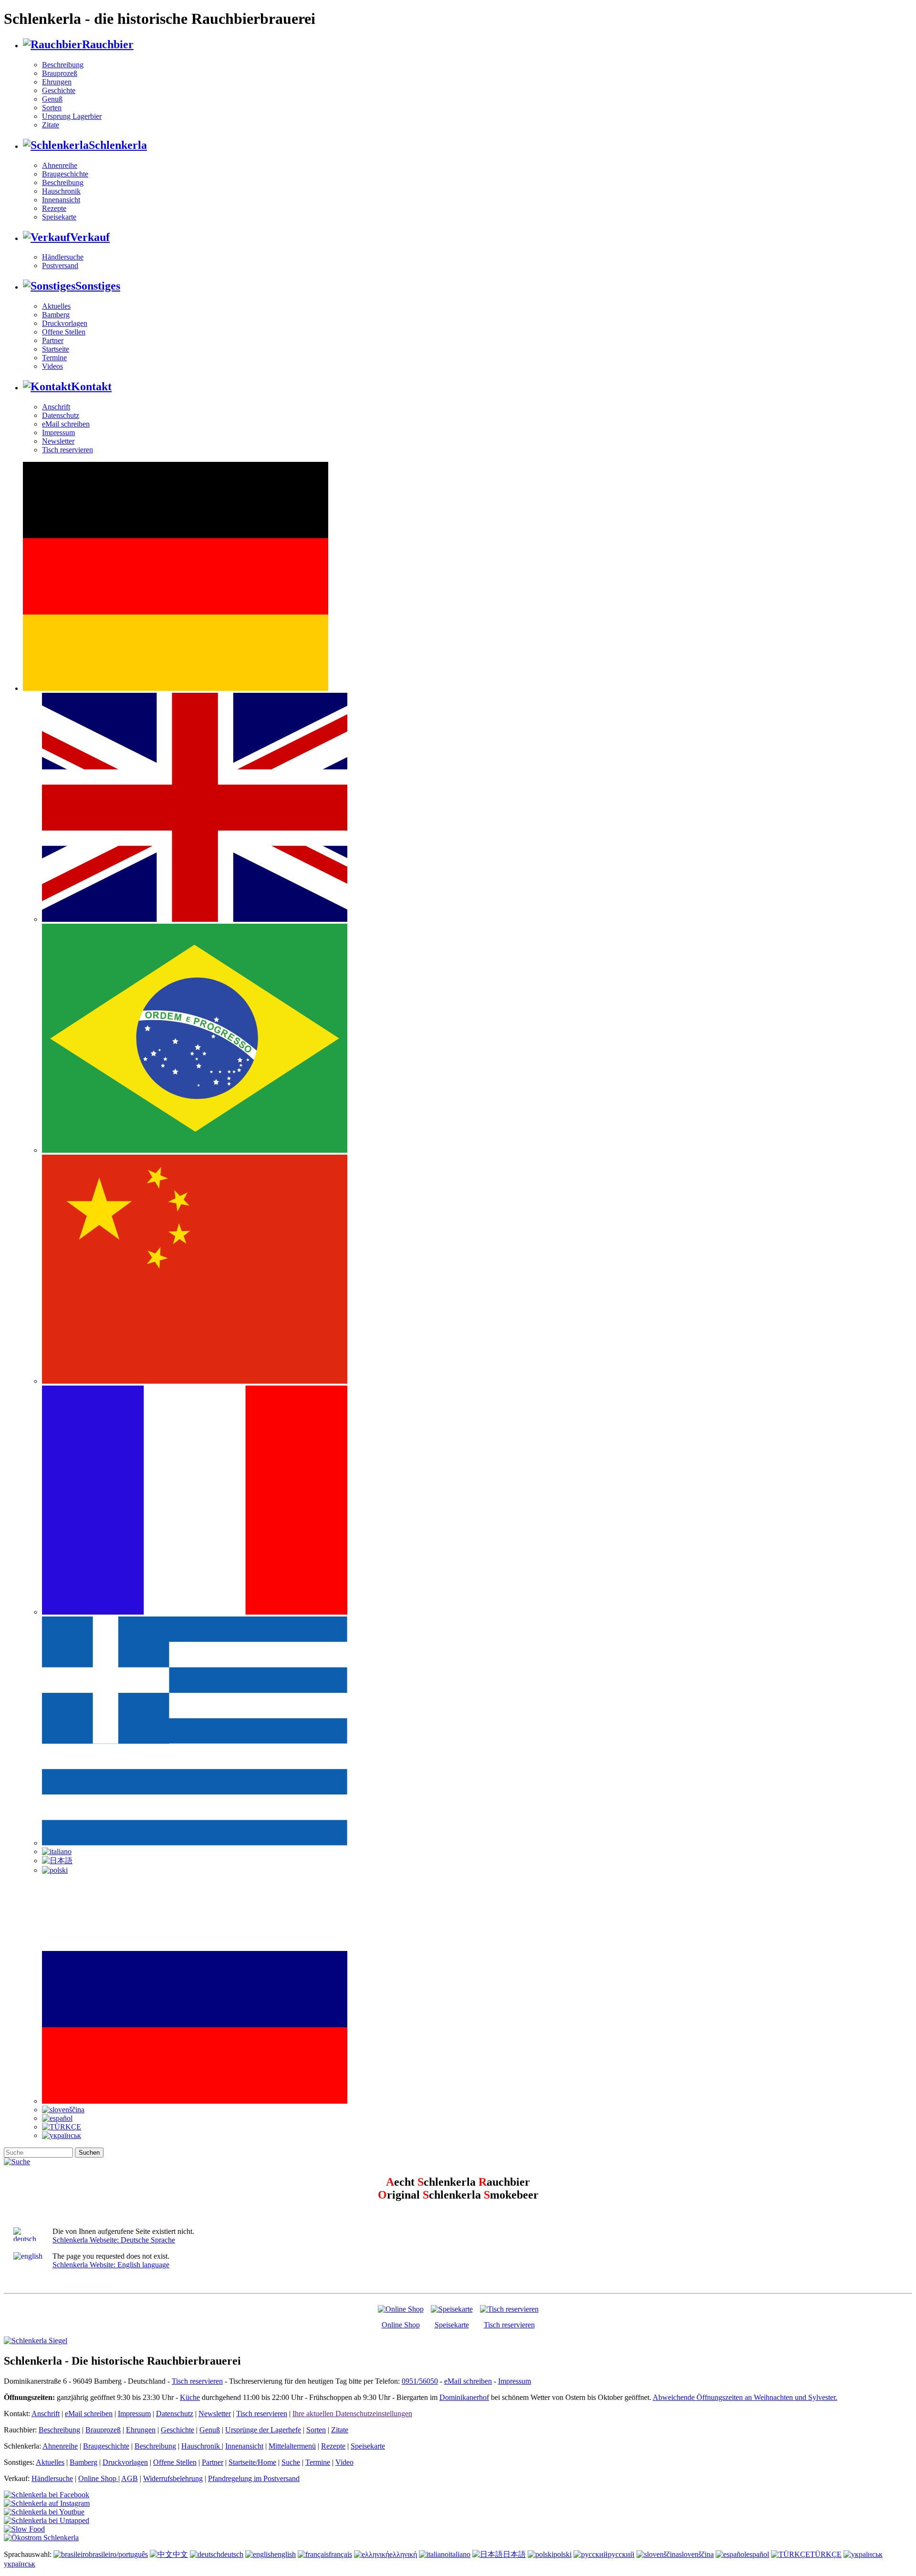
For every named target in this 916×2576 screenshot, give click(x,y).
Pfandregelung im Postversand (254, 2478)
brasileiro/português (118, 2554)
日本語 (514, 2554)
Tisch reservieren (68, 450)
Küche (190, 2397)
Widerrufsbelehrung (173, 2478)
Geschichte (59, 90)
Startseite (56, 349)
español (758, 2554)
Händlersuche (63, 257)
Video (344, 2462)
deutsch (232, 2554)
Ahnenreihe (60, 165)
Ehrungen (57, 82)
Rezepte (54, 208)
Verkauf (90, 237)
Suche (291, 2462)
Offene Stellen (64, 332)
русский (621, 2554)
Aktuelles (56, 306)
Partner (53, 340)
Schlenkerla (118, 145)
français (340, 2554)
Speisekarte (59, 217)
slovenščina (696, 2554)
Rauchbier (108, 44)
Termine (54, 358)
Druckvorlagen (65, 323)
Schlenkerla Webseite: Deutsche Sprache (114, 2240)
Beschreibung (63, 65)
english (285, 2554)
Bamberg (56, 315)
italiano (459, 2554)
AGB (130, 2478)
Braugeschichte (65, 174)
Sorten (52, 108)
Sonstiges (98, 286)
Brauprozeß (60, 73)
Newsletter (58, 441)
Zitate (51, 125)
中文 (180, 2554)
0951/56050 (420, 2381)
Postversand (60, 266)
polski (562, 2554)
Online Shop (401, 2325)
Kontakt (91, 386)
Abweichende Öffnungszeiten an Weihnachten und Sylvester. (745, 2397)
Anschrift (56, 407)
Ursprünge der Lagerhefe (263, 2430)
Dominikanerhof (464, 2397)
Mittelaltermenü (292, 2446)
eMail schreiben (66, 424)
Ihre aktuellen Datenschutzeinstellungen (352, 2414)
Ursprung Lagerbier (72, 116)
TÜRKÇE (826, 2554)
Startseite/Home (252, 2462)
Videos (52, 366)
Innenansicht (61, 200)
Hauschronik (61, 191)
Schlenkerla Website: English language (111, 2265)
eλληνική (403, 2554)
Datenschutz (61, 415)
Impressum (58, 433)
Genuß (52, 99)
